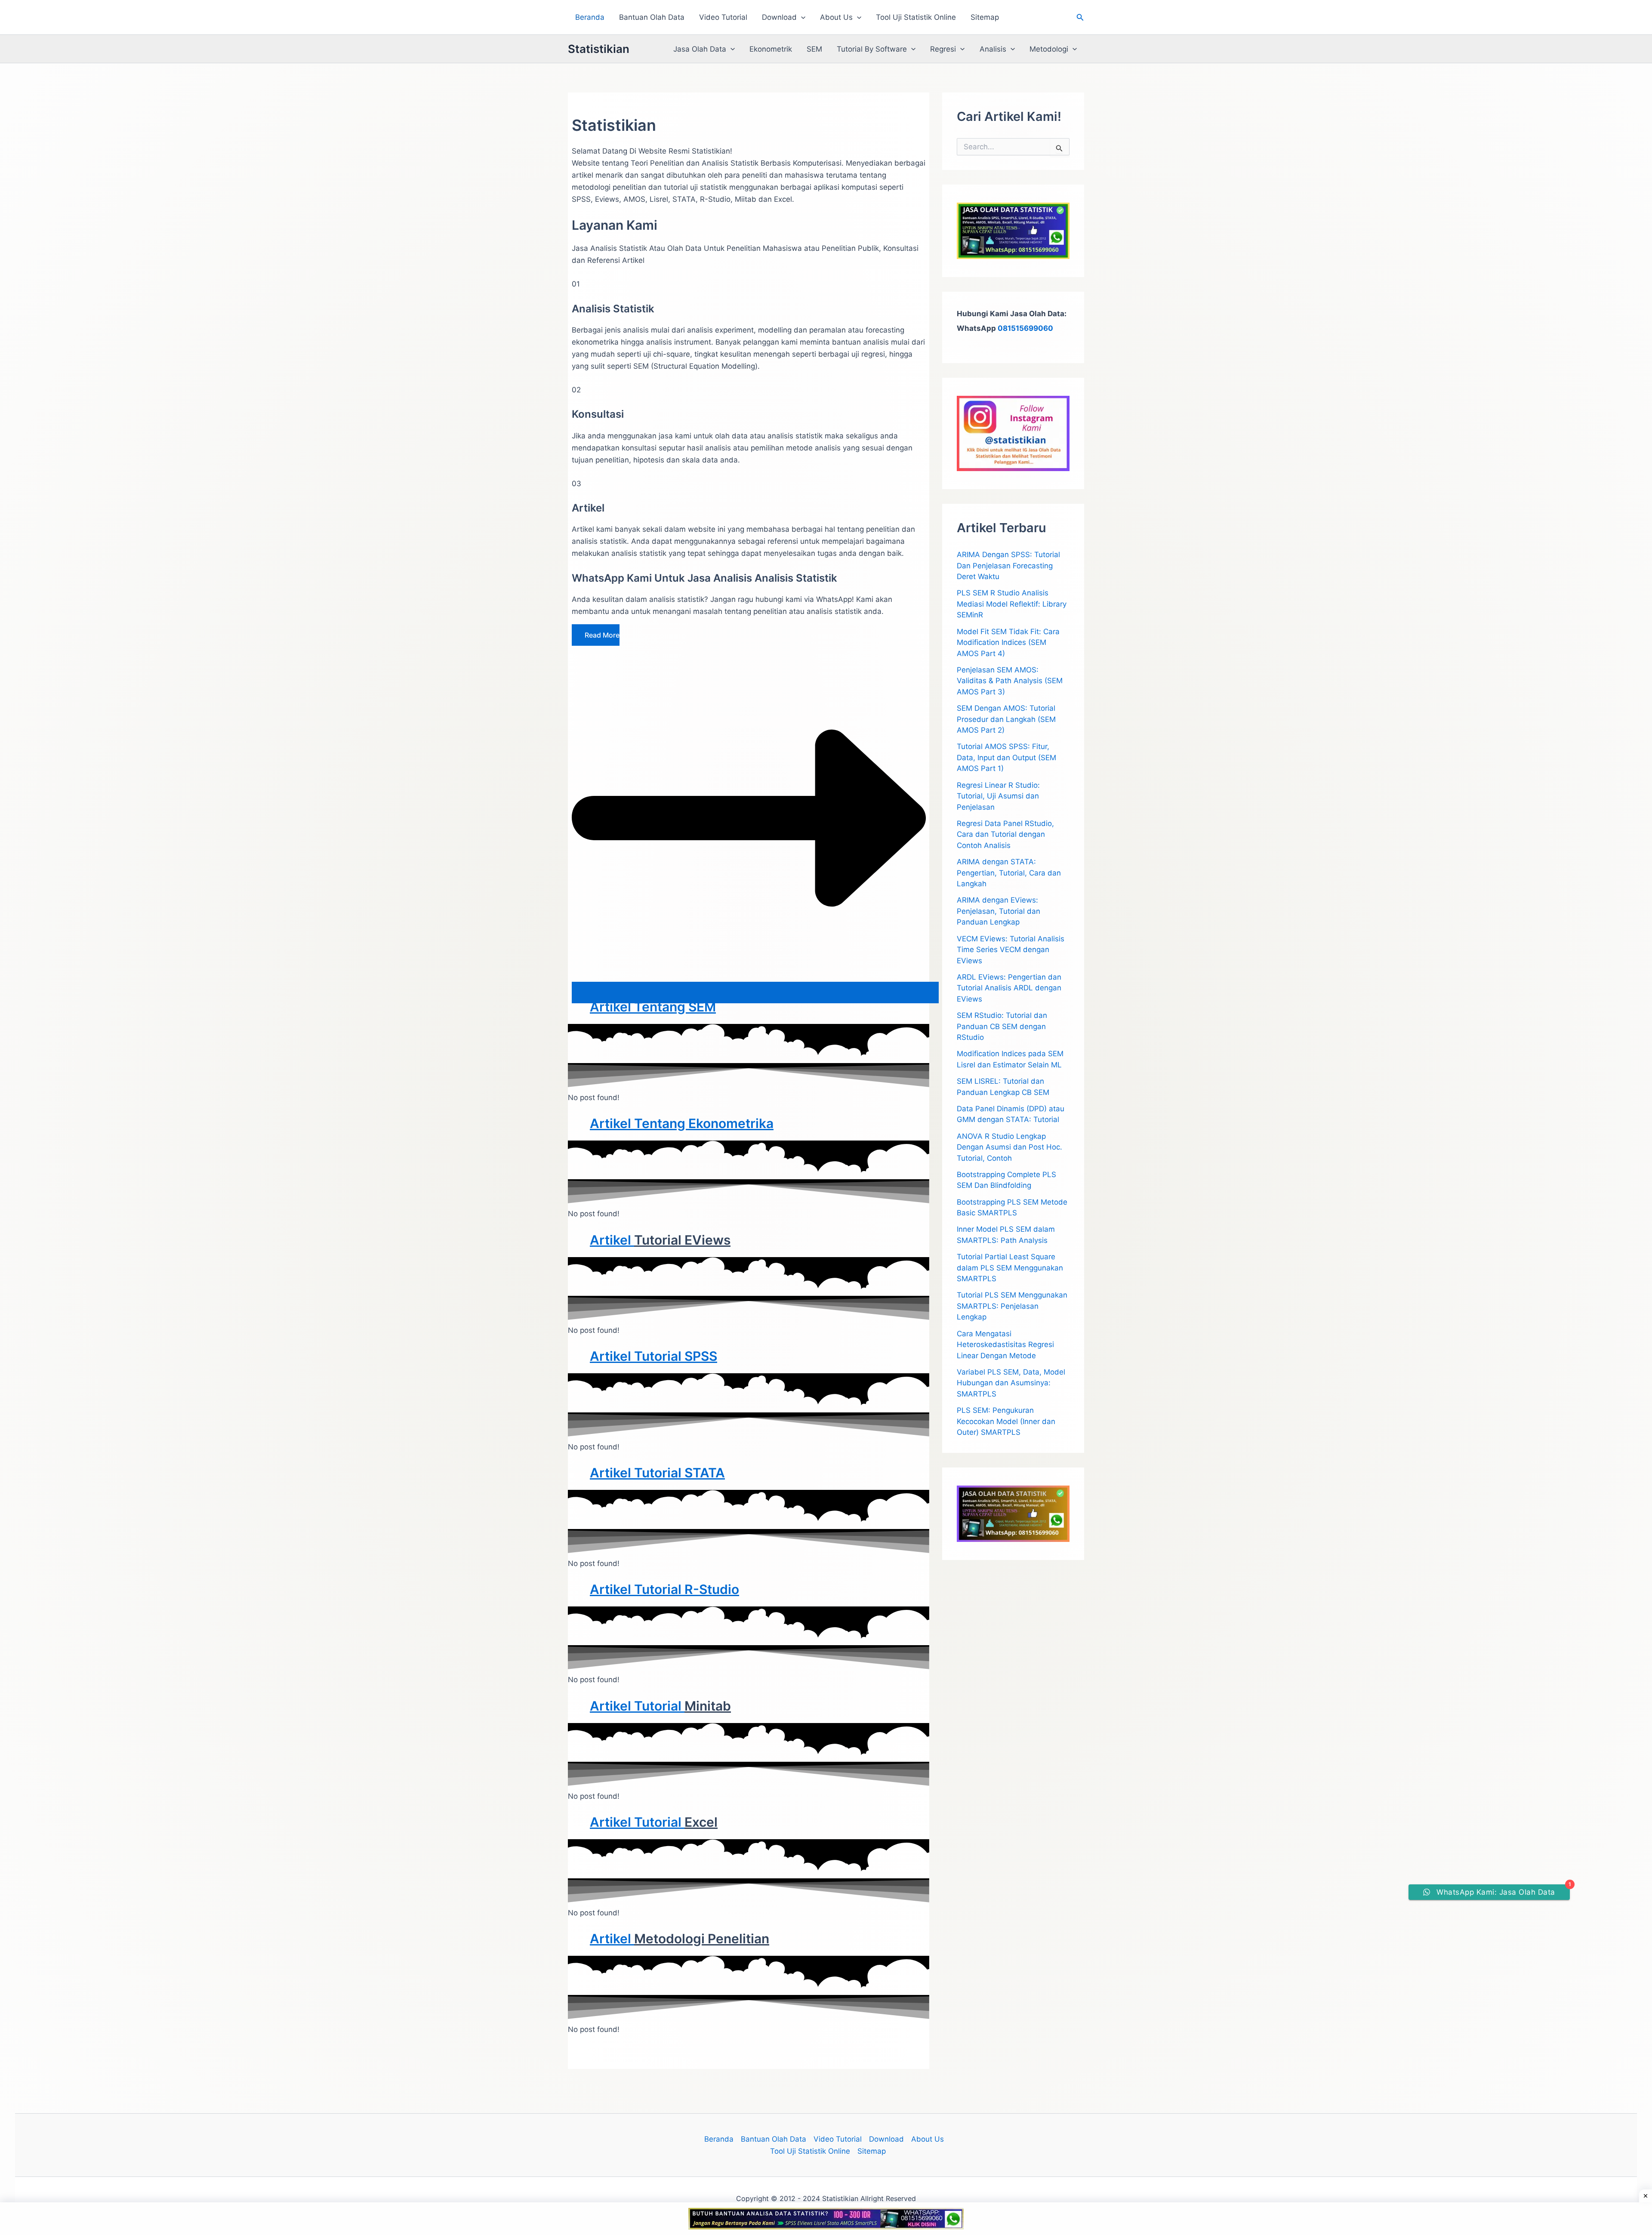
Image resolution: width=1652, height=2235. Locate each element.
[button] (801, 17)
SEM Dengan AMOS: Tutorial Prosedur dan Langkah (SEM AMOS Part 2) (1006, 719)
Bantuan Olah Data (652, 17)
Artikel (612, 1240)
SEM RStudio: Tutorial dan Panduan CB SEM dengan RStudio (1002, 1026)
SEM (814, 49)
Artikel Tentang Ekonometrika (682, 1123)
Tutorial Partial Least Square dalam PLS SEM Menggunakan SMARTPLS (1010, 1268)
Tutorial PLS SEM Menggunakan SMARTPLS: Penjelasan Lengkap (1012, 1306)
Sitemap (985, 17)
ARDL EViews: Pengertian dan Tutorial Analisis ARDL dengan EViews (1009, 988)
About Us (836, 17)
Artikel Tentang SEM (653, 1007)
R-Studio (712, 1589)
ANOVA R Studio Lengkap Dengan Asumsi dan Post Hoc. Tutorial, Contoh (1009, 1147)
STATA (705, 1473)
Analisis (993, 49)
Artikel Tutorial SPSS (653, 1356)
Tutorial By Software (872, 49)
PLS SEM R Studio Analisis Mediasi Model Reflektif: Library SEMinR (1012, 604)
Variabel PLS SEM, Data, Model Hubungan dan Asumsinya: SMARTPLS (1011, 1383)
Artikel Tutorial (637, 1473)
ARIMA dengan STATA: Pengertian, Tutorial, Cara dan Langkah (1009, 873)
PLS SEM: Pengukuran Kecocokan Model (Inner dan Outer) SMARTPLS (1006, 1421)
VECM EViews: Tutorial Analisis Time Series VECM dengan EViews (1011, 950)
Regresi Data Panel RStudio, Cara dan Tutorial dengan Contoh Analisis (1005, 834)
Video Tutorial (723, 17)
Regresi (943, 49)
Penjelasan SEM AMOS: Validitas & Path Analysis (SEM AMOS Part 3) (1010, 681)
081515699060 (1025, 328)
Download (779, 17)
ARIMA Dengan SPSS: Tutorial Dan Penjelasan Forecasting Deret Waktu (1008, 566)
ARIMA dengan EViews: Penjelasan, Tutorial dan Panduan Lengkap (999, 911)
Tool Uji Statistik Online (916, 17)
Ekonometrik (771, 49)
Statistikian (599, 49)
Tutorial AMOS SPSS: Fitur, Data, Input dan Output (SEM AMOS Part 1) (1006, 757)
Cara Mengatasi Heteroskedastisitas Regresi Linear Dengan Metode (1005, 1345)
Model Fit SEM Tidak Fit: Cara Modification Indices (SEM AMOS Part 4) (1008, 643)
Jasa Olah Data (700, 49)
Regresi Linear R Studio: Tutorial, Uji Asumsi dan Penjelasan (998, 796)
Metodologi (1049, 49)
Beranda (590, 17)
